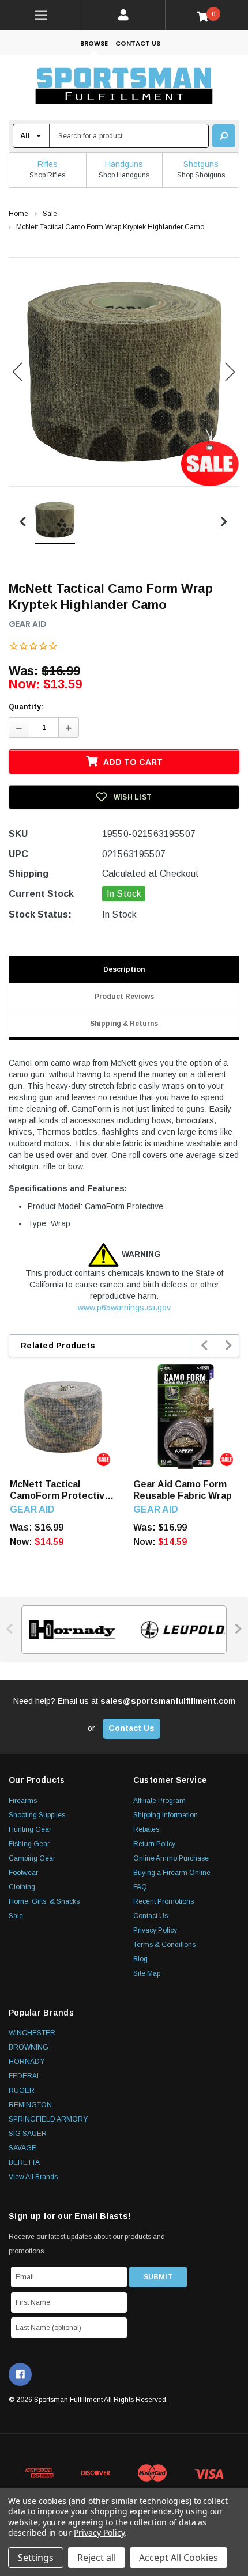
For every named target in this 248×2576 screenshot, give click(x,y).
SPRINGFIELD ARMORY (48, 2119)
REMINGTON (30, 2105)
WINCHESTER (32, 2033)
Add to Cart (133, 762)
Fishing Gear (29, 1844)
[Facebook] (20, 2374)
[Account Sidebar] (124, 15)
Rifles (48, 164)
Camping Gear (32, 1858)
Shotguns (201, 164)
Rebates (146, 1829)
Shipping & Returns (124, 1024)
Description (124, 969)
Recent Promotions (164, 1901)
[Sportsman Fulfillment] (124, 87)
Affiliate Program (159, 1801)
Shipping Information (166, 1815)
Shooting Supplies (37, 1815)
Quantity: (26, 707)
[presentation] (205, 1346)
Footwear (23, 1873)
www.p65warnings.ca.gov (124, 1308)
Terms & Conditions (164, 1945)
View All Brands (33, 2177)
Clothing (22, 1887)
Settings (36, 2558)
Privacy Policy (155, 1930)
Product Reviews (124, 997)
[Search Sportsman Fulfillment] (224, 136)
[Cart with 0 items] (207, 16)
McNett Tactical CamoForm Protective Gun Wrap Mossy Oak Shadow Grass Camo (60, 1490)
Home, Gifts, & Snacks (44, 1901)
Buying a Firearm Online (172, 1873)
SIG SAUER (28, 2134)
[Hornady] (69, 1630)
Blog (140, 1959)
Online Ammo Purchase (171, 1858)
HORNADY (27, 2062)
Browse (94, 43)
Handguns (124, 164)
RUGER (22, 2090)
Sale (16, 1916)
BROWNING (29, 2047)
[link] (41, 15)
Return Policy (154, 1844)
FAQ (140, 1887)
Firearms (23, 1801)
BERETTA (24, 2162)
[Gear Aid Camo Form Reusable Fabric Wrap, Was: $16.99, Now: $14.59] (186, 1417)
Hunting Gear (30, 1829)
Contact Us (138, 43)
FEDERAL (25, 2076)
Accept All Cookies (179, 2558)
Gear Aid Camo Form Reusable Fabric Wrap (183, 1490)
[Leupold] (179, 1630)
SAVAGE (22, 2148)
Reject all (97, 2558)
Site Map (147, 1973)
